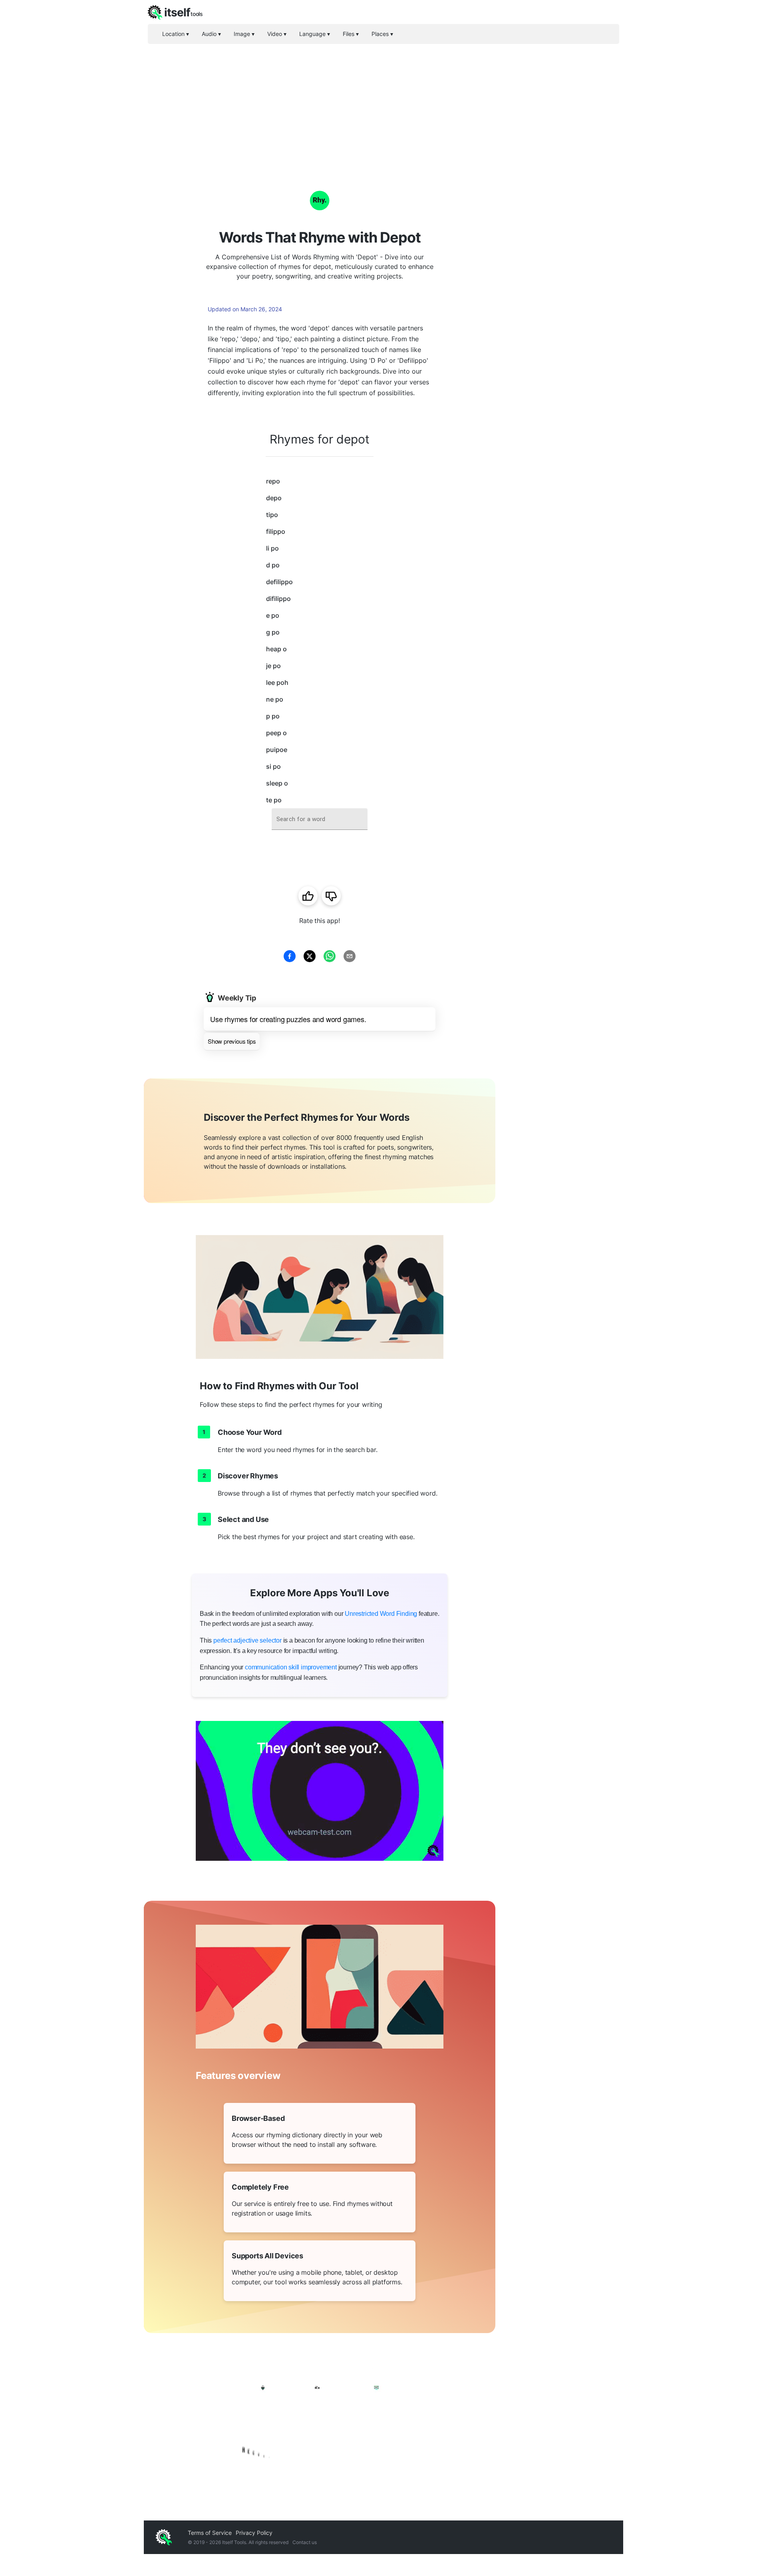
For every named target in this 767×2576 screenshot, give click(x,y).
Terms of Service (210, 2533)
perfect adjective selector (247, 1640)
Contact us (305, 2542)
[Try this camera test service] (320, 1791)
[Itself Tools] (320, 2419)
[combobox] (320, 819)
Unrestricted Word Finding (381, 1614)
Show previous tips (232, 1041)
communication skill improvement (291, 1667)
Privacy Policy (254, 2533)
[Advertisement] (383, 104)
